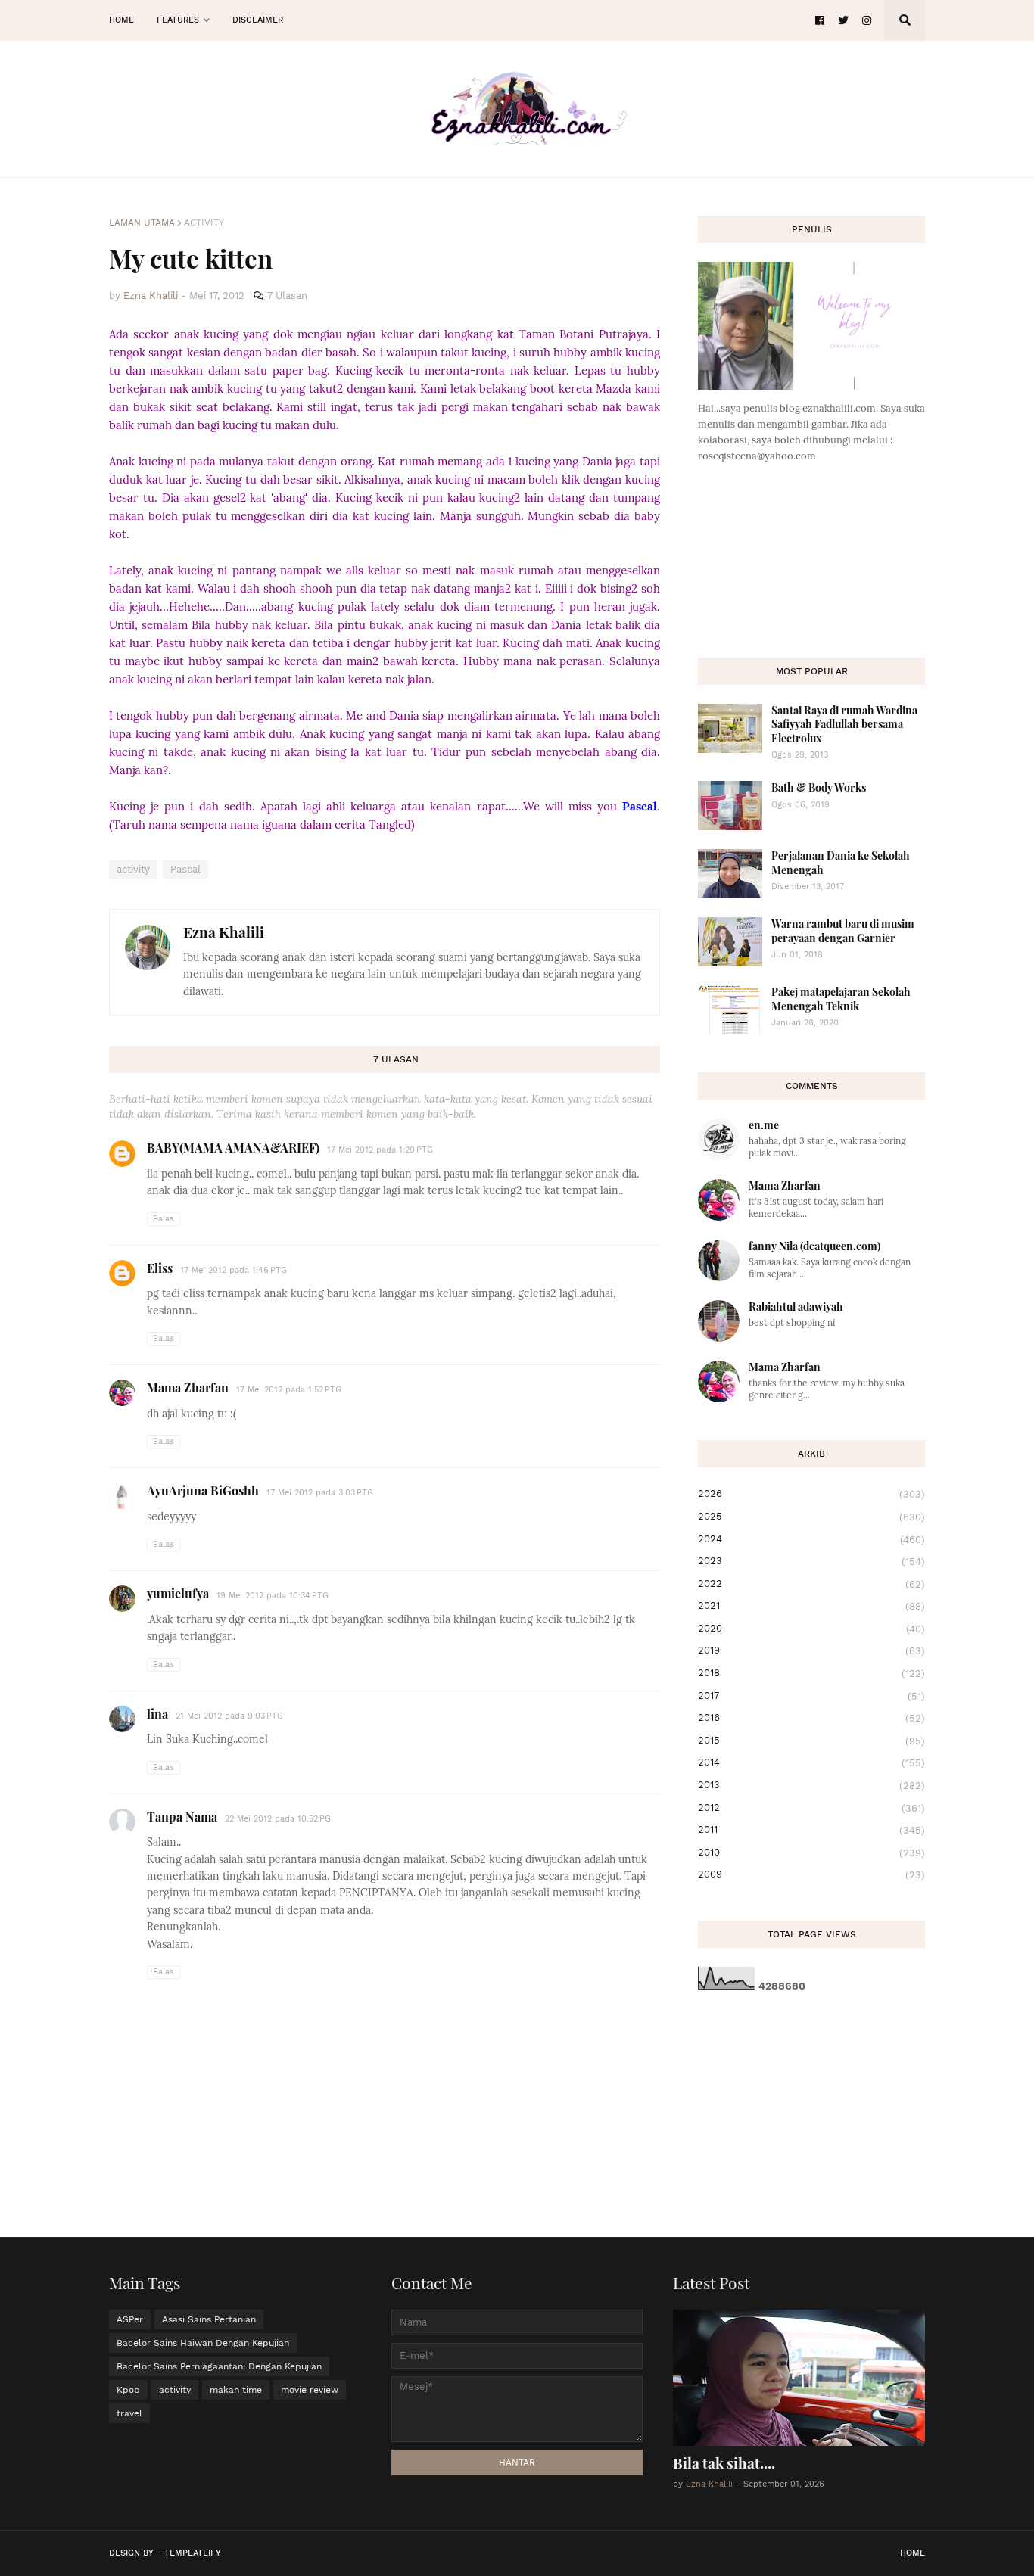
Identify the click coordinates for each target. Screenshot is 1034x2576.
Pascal (185, 869)
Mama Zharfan (188, 1388)
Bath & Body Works (819, 787)
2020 (811, 1629)
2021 (811, 1606)
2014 (811, 1762)
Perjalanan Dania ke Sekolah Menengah (841, 862)
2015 (811, 1741)
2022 (811, 1584)
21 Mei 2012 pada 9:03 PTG (229, 1716)
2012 (811, 1808)
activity (204, 222)
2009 (811, 1874)
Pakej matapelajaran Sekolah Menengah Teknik (841, 999)
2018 (811, 1673)
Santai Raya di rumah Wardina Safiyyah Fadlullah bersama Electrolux (844, 724)
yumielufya (178, 1593)
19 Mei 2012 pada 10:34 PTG (273, 1596)
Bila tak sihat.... (724, 2462)
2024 (811, 1539)
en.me (764, 1125)
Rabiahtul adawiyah (796, 1307)
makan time (236, 2390)
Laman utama (142, 222)
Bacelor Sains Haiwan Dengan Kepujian (203, 2343)
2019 (811, 1650)
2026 (811, 1494)
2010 (811, 1853)
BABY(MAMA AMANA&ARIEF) (233, 1148)
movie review (310, 2390)
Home (913, 2553)
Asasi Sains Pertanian (209, 2319)
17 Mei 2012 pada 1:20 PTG (380, 1150)
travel (129, 2413)
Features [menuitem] (178, 20)
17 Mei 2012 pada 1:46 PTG (234, 1270)
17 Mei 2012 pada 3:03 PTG (320, 1493)
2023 (811, 1561)
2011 (811, 1830)
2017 (811, 1696)
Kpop (128, 2390)
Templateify (193, 2553)
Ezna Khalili (224, 932)
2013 (811, 1785)
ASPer (130, 2319)
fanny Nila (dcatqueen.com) (814, 1246)
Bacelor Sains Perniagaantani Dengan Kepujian (219, 2366)
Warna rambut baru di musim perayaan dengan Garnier (843, 930)
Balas (164, 1219)
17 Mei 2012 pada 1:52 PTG (289, 1390)
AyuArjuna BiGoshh (203, 1490)
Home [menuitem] (121, 20)
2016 (811, 1718)
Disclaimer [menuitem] (258, 20)
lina (157, 1714)
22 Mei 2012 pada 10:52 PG (278, 1819)
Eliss (160, 1268)
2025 (811, 1517)
